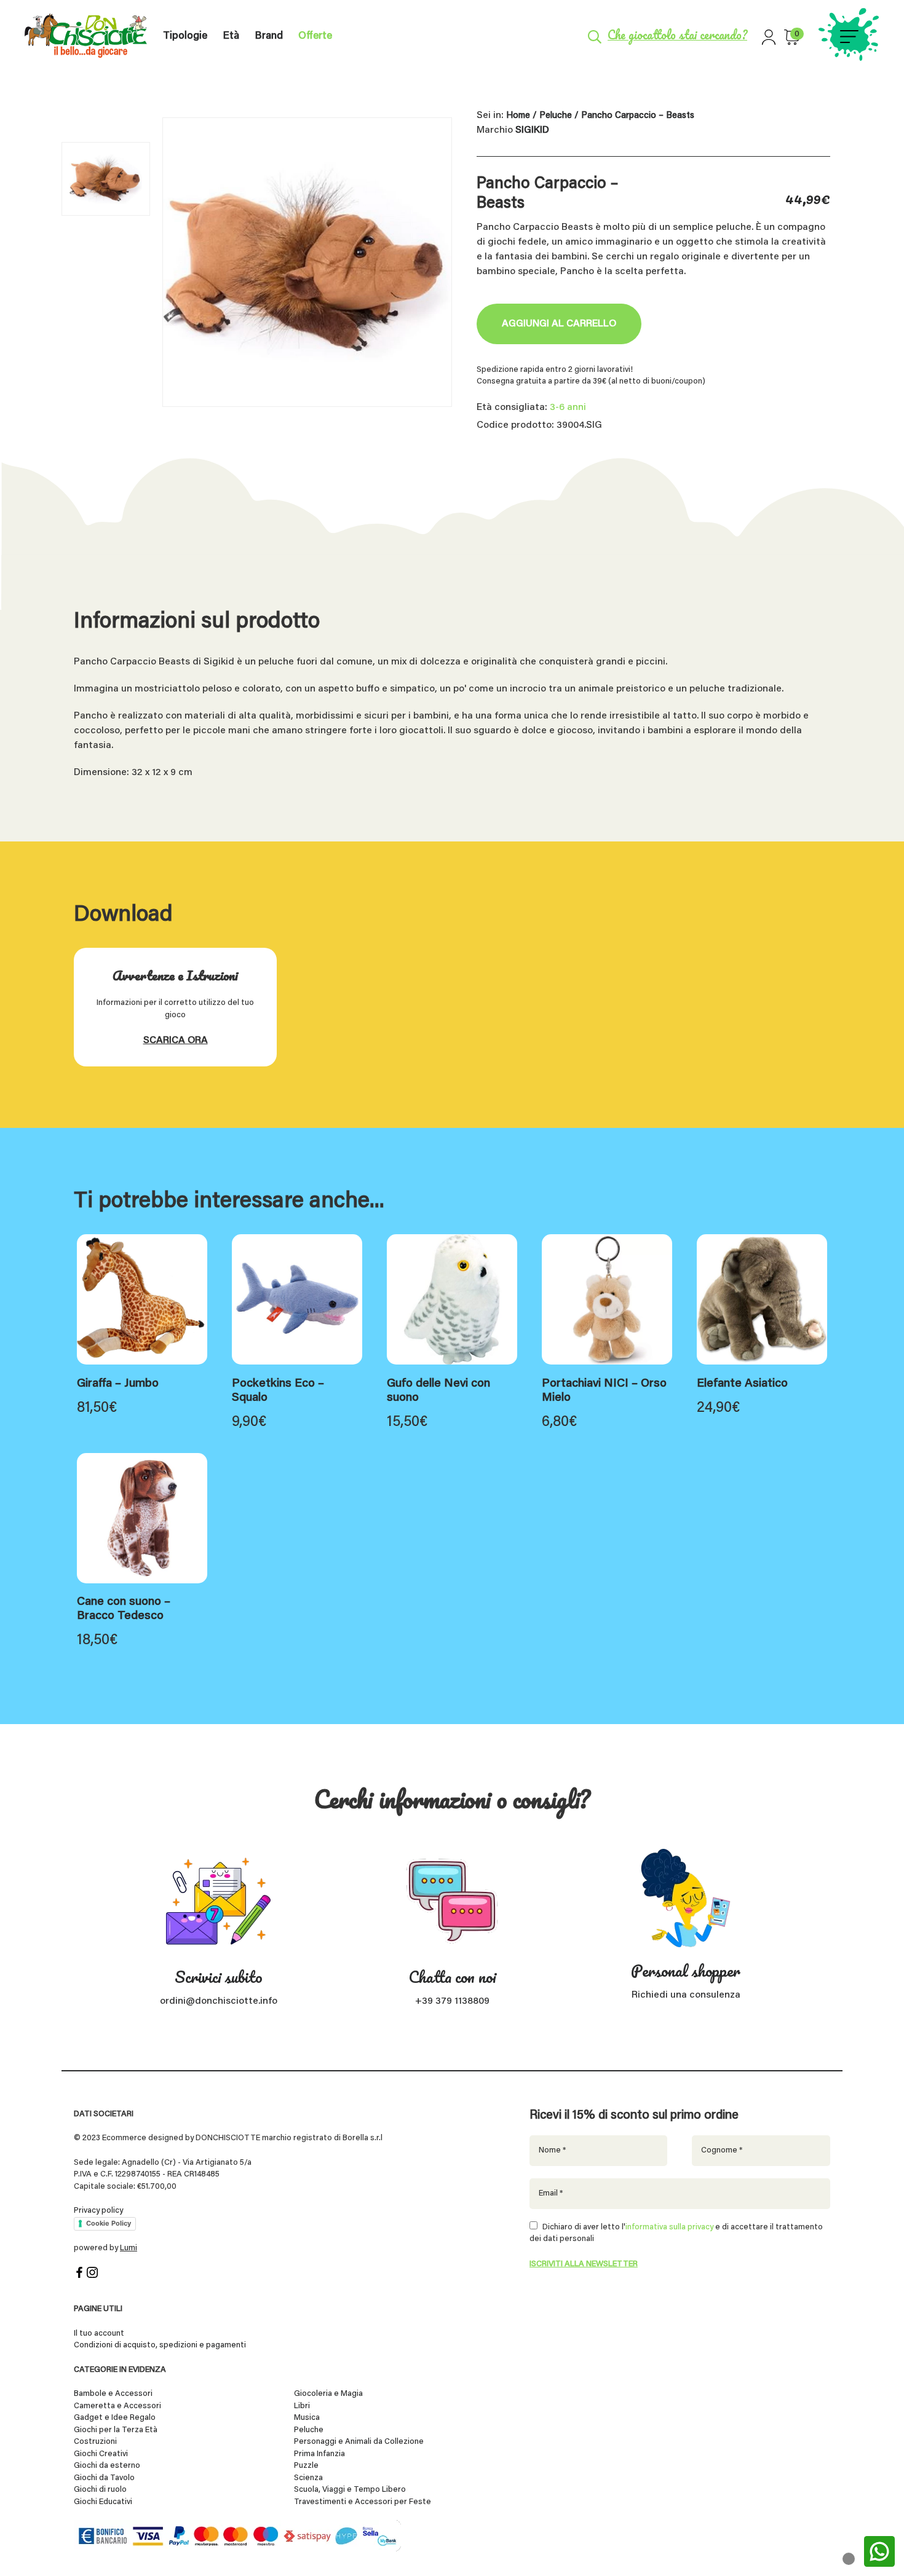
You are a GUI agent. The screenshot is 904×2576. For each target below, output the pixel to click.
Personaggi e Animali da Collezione (359, 2442)
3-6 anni (568, 408)
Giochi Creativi (101, 2454)
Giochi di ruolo (100, 2490)
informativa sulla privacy (669, 2227)
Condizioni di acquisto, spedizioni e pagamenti (160, 2345)
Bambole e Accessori (113, 2394)
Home (518, 116)
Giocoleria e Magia (328, 2394)
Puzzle (306, 2466)
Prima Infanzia (319, 2454)
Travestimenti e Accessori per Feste (363, 2502)
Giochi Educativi (103, 2502)
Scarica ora (176, 1041)
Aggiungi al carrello (559, 324)
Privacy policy (98, 2211)
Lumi (129, 2248)
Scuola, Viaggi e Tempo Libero (350, 2490)
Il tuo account (99, 2334)
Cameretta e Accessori (117, 2406)
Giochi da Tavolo (104, 2478)
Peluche (556, 116)
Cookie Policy (109, 2223)
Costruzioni (95, 2442)
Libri (302, 2406)
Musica (307, 2418)
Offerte (315, 37)
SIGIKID (532, 130)
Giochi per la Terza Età (116, 2430)
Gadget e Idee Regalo (115, 2418)
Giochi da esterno (107, 2466)
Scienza (308, 2478)
